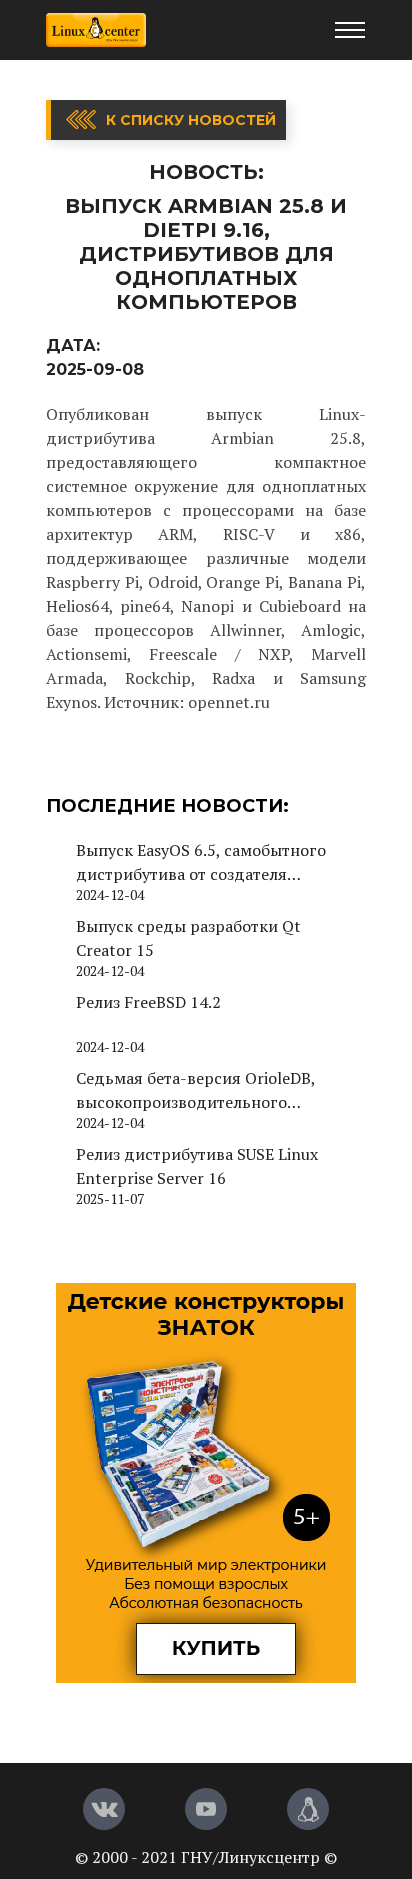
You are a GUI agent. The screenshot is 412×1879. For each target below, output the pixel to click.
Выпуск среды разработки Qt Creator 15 (188, 938)
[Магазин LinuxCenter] (308, 1809)
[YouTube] (206, 1809)
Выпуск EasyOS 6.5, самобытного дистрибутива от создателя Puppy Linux (201, 862)
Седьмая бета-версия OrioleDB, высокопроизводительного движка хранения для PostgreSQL (206, 1090)
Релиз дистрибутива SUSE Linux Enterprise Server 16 (197, 1166)
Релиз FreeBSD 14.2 (148, 1002)
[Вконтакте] (104, 1809)
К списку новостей (191, 120)
